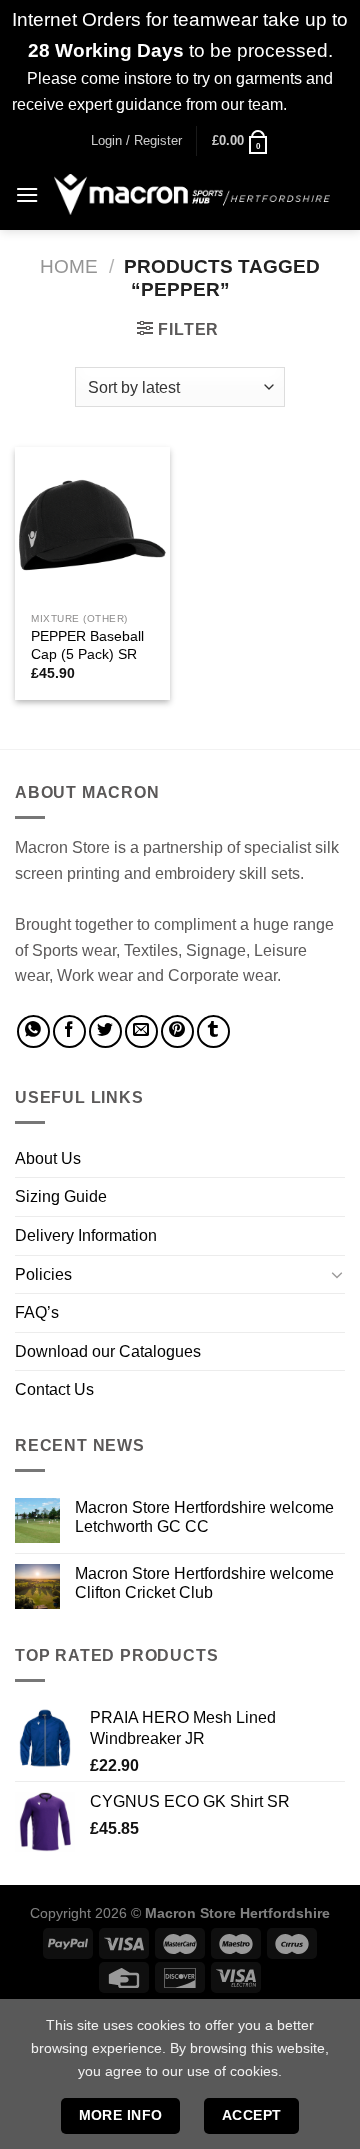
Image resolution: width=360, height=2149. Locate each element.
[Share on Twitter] (105, 1031)
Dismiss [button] (319, 104)
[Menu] (27, 194)
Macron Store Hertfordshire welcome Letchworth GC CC (204, 1517)
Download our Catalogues (108, 1351)
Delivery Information (86, 1235)
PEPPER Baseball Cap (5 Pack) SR (87, 645)
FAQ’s (37, 1312)
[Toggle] (337, 1274)
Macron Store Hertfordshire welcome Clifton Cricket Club (204, 1583)
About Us (48, 1158)
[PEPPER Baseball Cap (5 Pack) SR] (92, 524)
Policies (43, 1274)
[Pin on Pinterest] (177, 1031)
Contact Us (54, 1389)
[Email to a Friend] (141, 1031)
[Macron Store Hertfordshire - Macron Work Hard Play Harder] (192, 194)
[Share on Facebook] (69, 1031)
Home (69, 266)
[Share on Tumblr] (213, 1031)
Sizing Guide (61, 1196)
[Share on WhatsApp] (33, 1031)
